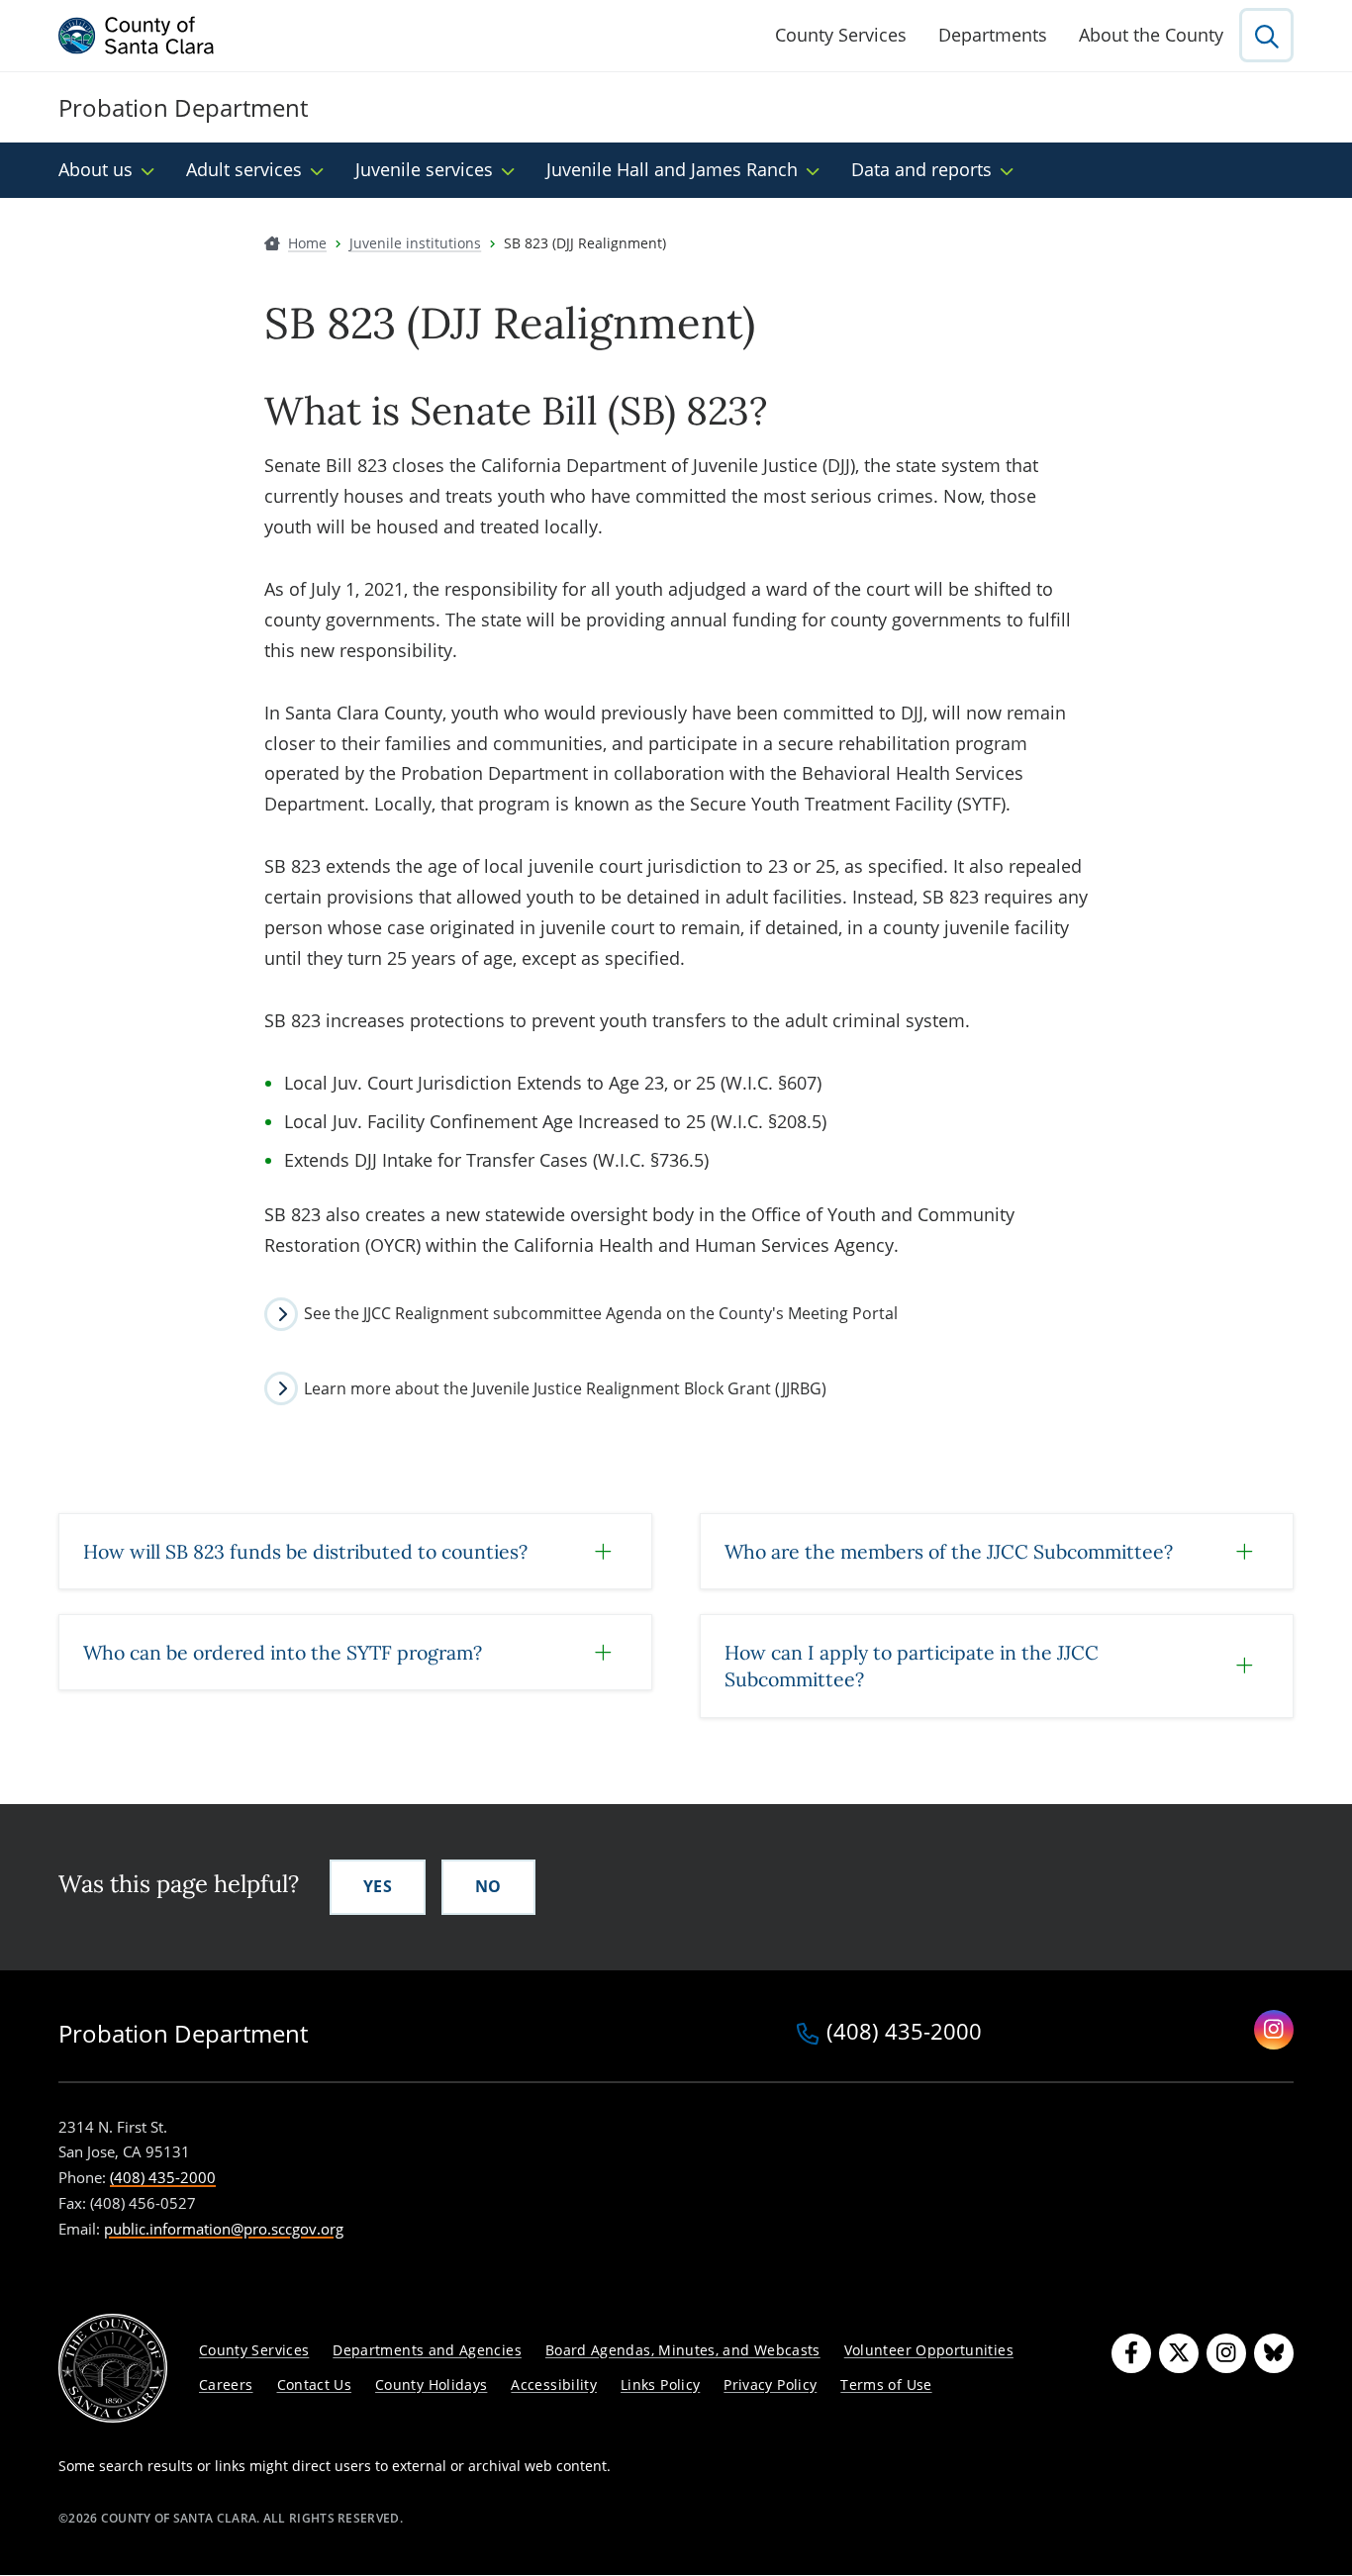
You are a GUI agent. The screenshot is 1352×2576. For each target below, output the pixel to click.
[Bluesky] (1274, 2353)
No (488, 1886)
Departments (993, 35)
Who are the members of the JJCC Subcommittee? (949, 1551)
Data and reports (921, 169)
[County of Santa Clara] (137, 36)
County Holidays (431, 2385)
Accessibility (554, 2385)
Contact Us (315, 2385)
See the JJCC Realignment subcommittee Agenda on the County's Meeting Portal (601, 1313)
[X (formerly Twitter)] (1179, 2353)
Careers (226, 2385)
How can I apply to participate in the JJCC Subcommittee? (912, 1666)
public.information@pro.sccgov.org (224, 2229)
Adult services (244, 169)
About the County (1151, 35)
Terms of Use (886, 2385)
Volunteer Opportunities (929, 2350)
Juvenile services (424, 169)
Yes (378, 1886)
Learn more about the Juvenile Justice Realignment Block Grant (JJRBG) (565, 1388)
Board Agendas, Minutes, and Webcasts (683, 2350)
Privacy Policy (770, 2385)
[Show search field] (1266, 35)
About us (96, 169)
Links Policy (660, 2385)
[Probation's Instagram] (1274, 2030)
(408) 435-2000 (904, 2033)
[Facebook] (1131, 2353)
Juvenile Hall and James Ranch (672, 169)
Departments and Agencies (427, 2350)
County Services (841, 35)
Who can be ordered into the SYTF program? (283, 1652)
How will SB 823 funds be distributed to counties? (305, 1551)
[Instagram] (1226, 2353)
